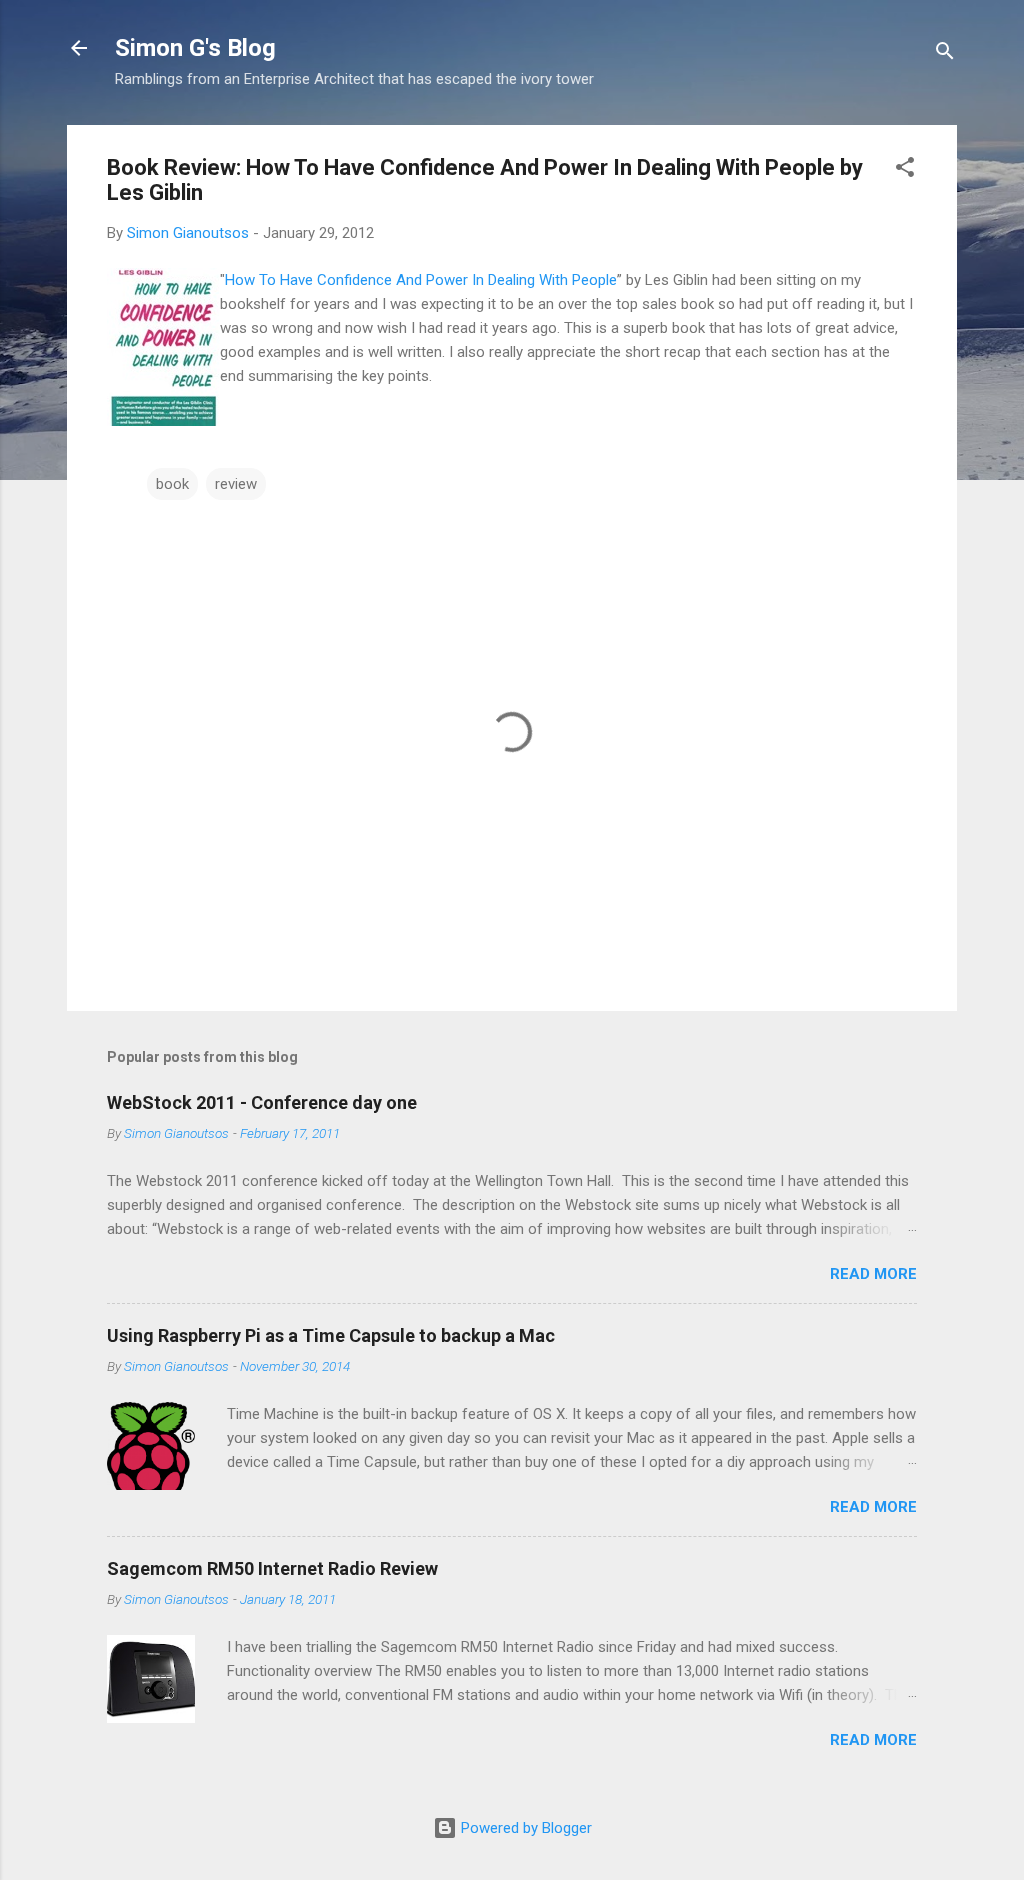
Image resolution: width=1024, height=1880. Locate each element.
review (236, 484)
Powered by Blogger (524, 1828)
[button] (905, 170)
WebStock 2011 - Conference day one (262, 1102)
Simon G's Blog (195, 48)
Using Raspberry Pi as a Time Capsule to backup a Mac (331, 1335)
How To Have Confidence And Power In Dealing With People (421, 280)
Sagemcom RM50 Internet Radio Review (272, 1568)
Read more (873, 1274)
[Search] (945, 54)
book (172, 484)
